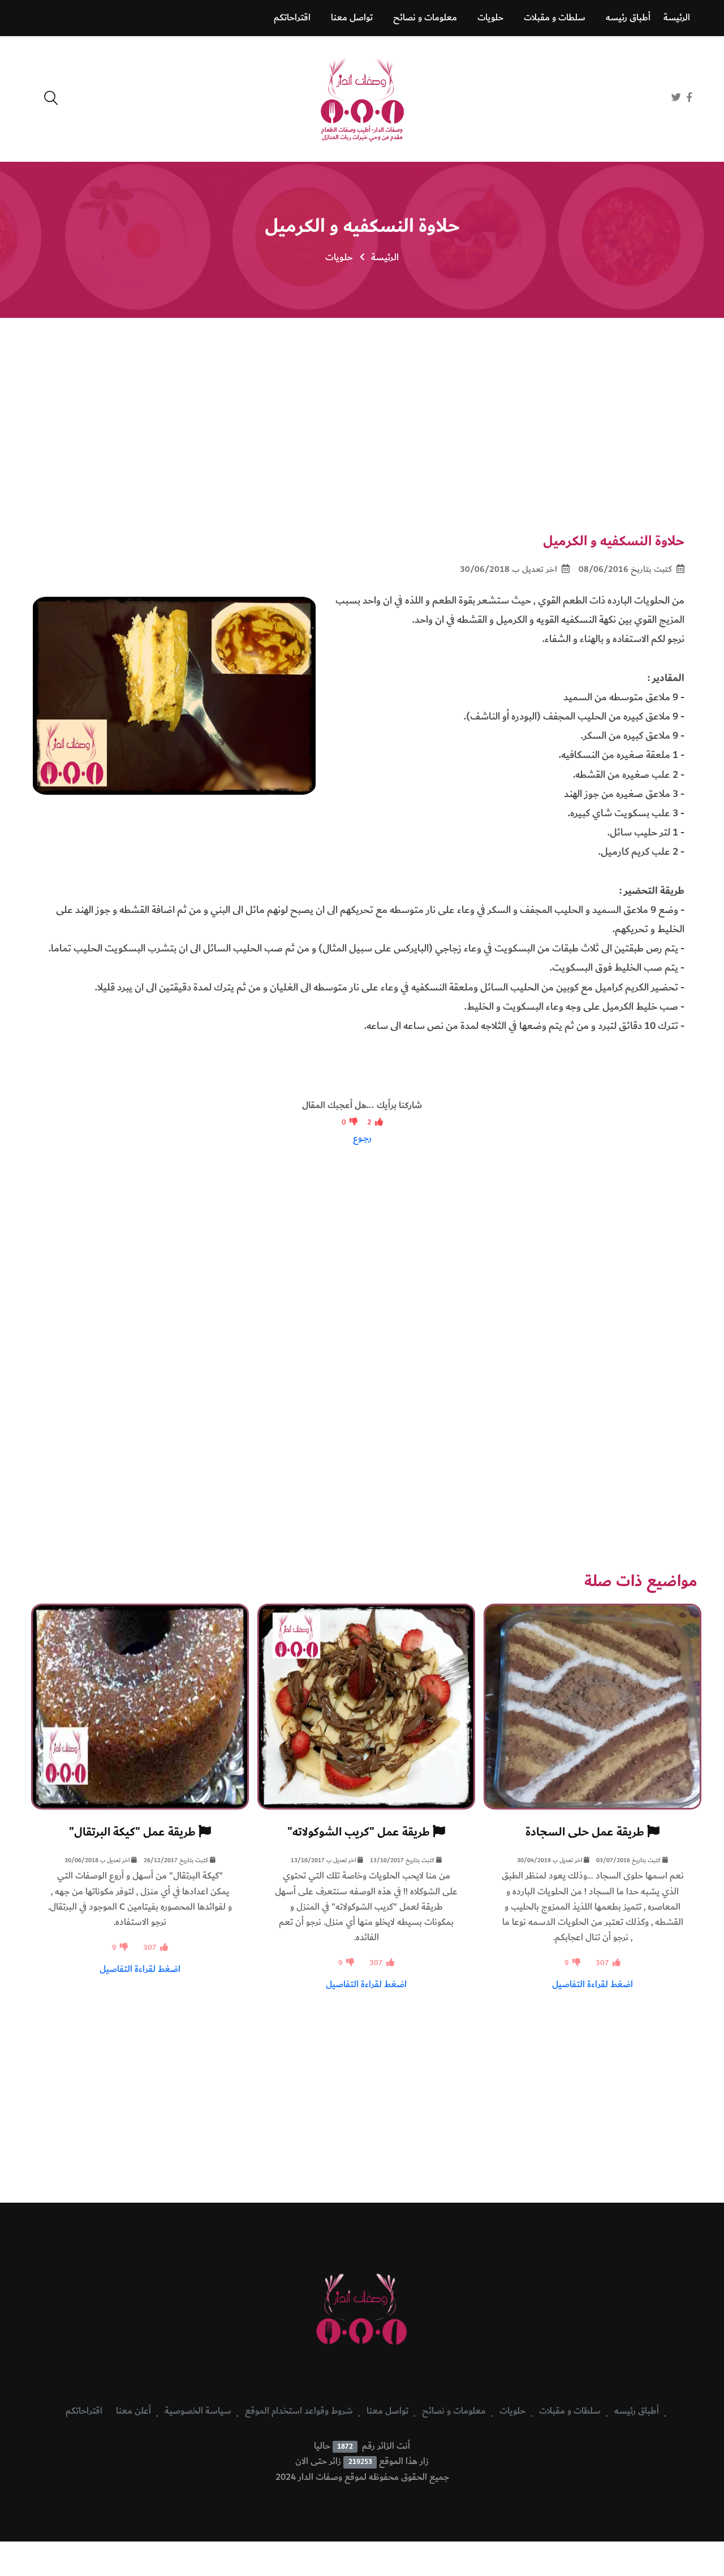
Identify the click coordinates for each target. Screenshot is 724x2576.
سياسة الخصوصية (198, 2411)
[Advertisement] (362, 411)
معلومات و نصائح (425, 18)
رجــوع (362, 1138)
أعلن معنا (133, 2411)
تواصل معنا (352, 18)
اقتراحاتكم (292, 18)
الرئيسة (677, 18)
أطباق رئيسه (628, 18)
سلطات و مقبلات (555, 18)
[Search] (51, 98)
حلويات (490, 18)
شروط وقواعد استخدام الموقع (299, 2411)
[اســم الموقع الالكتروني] (692, 111)
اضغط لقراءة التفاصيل (592, 1984)
